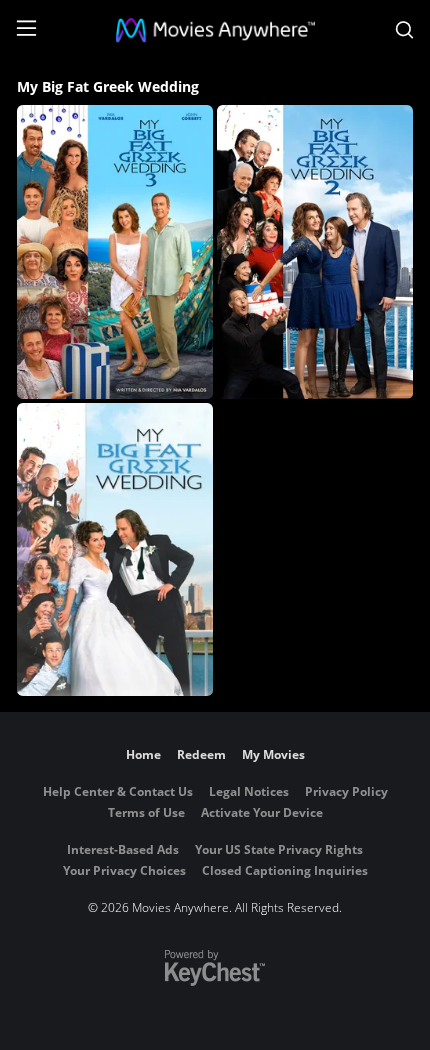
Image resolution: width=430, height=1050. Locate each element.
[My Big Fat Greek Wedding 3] (115, 252)
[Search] (404, 30)
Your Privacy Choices (124, 870)
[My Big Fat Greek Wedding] (115, 550)
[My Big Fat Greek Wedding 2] (315, 252)
